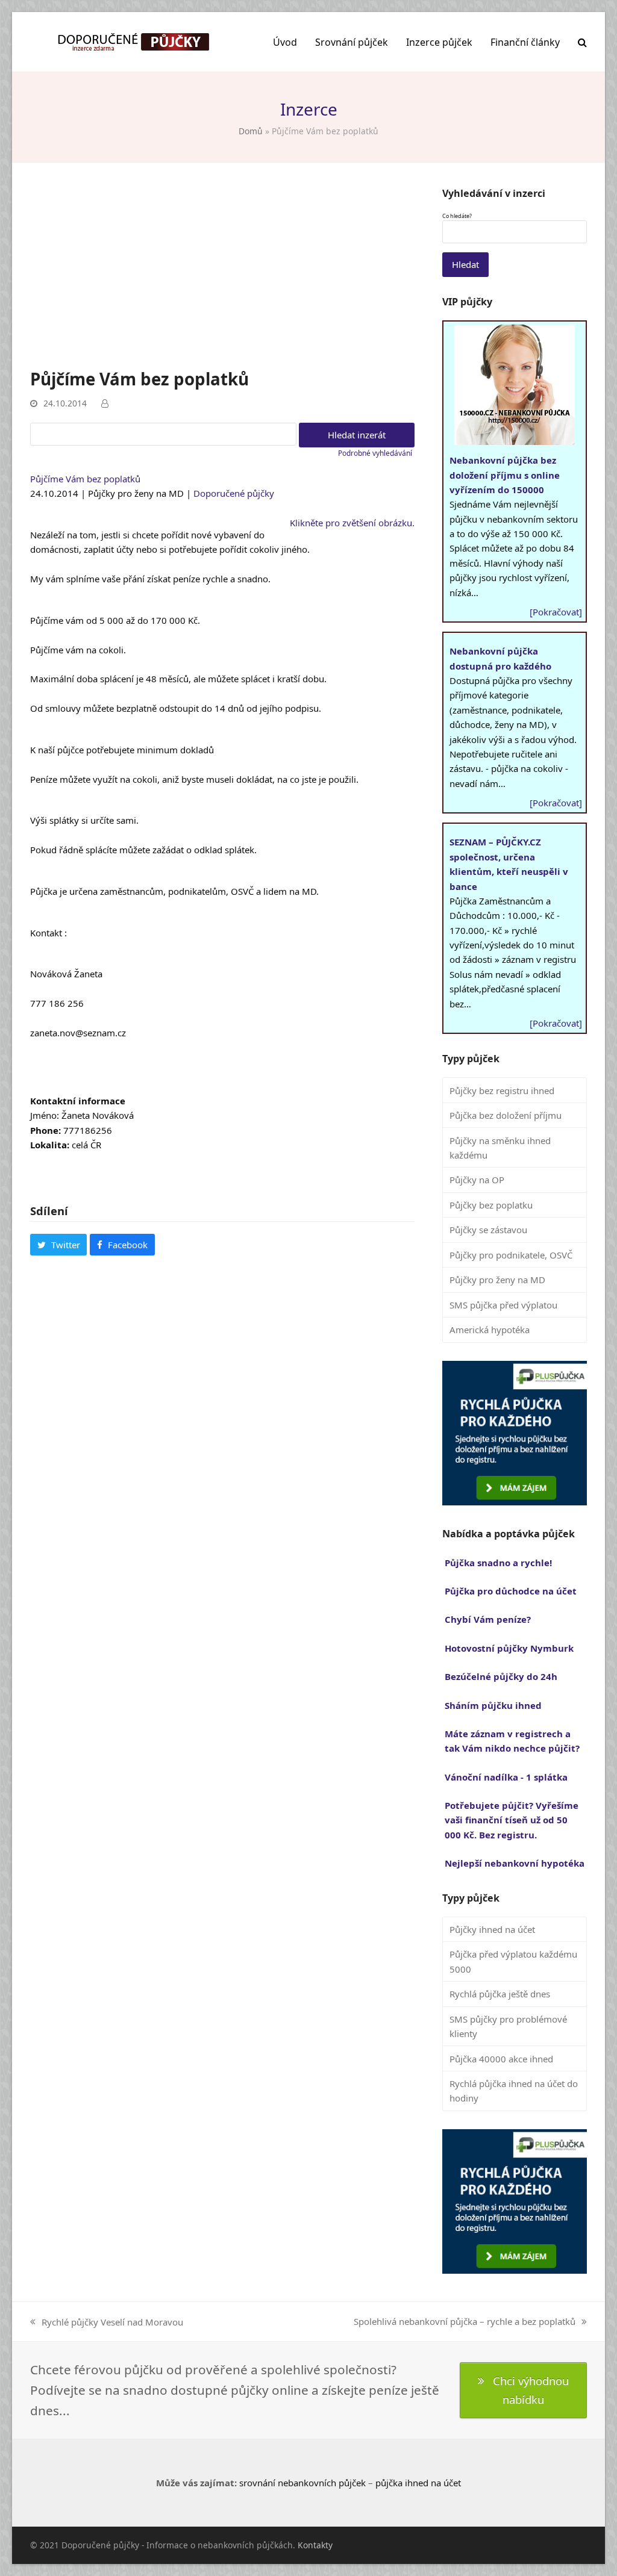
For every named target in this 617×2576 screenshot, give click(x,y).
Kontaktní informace (78, 1101)
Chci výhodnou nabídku (531, 2390)
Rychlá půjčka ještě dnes (500, 1994)
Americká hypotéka (490, 1330)
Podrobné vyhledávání (375, 453)
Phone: (45, 1130)
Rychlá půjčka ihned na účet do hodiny (514, 2091)
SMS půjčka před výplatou (503, 1305)
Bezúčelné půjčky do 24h (501, 1676)
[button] (582, 42)
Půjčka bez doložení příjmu (506, 1115)
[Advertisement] (222, 277)
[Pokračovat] (556, 612)
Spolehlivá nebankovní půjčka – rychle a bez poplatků (465, 2322)
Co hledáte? (457, 216)
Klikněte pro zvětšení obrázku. (352, 523)
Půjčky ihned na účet (492, 1929)
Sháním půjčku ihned (493, 1705)
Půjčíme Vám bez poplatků (85, 479)
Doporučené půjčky (234, 493)
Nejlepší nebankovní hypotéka (515, 1863)
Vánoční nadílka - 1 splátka (506, 1777)
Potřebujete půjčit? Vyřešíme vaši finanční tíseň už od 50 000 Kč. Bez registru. (512, 1820)
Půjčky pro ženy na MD (497, 1280)
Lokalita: (50, 1145)
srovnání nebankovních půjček (302, 2483)
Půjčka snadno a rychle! (498, 1563)
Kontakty (315, 2545)
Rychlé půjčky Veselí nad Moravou (107, 2322)
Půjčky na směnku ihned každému (500, 1148)
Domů (251, 131)
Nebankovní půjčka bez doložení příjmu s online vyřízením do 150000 (505, 475)
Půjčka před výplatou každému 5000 (513, 1961)
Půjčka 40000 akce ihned (501, 2059)
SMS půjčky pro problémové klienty (508, 2026)
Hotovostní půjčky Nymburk (509, 1648)
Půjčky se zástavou (488, 1230)
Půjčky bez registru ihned (502, 1090)
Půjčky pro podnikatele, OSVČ (511, 1255)
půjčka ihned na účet (418, 2483)
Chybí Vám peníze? (488, 1619)
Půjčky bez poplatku (491, 1205)
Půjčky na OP (477, 1180)
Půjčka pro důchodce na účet (511, 1591)
